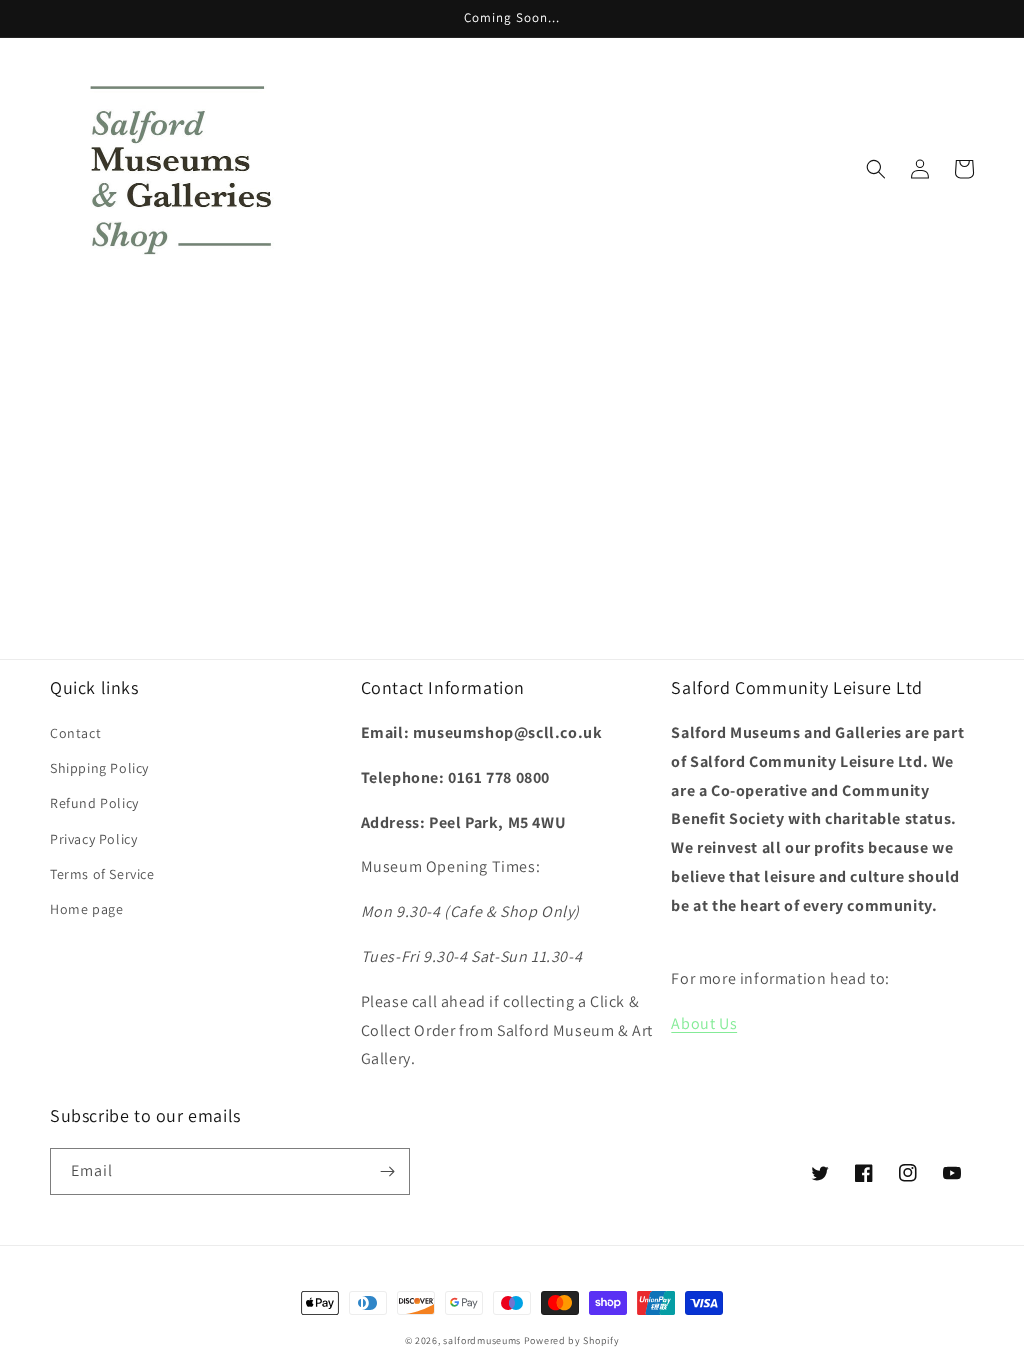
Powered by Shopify (572, 1340)
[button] (876, 169)
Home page (86, 909)
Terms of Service (102, 874)
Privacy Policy (93, 839)
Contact (75, 733)
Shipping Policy (99, 768)
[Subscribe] (387, 1171)
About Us (704, 1023)
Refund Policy (94, 803)
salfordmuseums (482, 1340)
